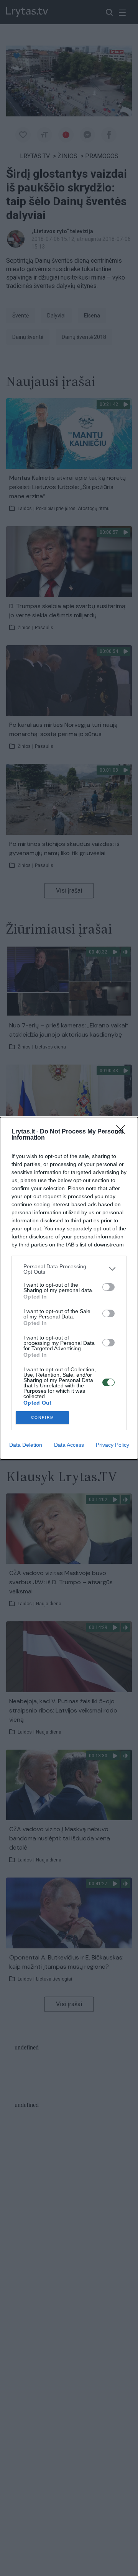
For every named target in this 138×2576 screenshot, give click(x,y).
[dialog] (69, 1288)
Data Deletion (26, 1445)
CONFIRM (43, 1417)
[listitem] (69, 1269)
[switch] (108, 1287)
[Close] (123, 1132)
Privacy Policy (113, 1445)
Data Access (69, 1445)
